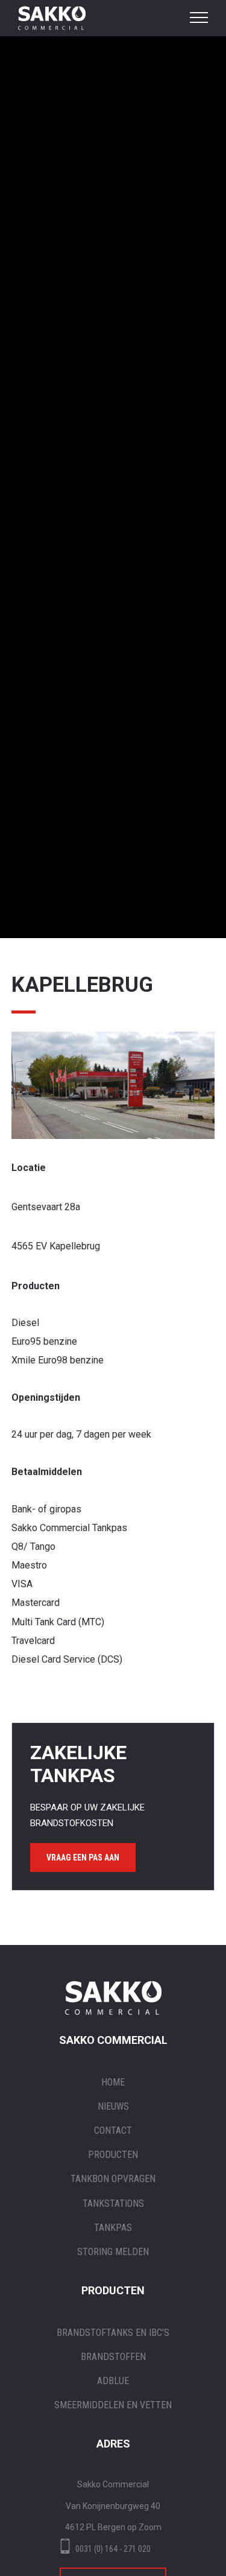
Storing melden (113, 2252)
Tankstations (113, 2203)
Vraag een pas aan (83, 1857)
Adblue (113, 2381)
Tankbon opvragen (113, 2179)
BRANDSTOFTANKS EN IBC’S (113, 2333)
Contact (113, 2130)
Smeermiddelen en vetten (113, 2405)
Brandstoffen (113, 2357)
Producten (113, 2155)
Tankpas (113, 2228)
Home (113, 2082)
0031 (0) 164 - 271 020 (113, 2549)
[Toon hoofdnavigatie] (199, 18)
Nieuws (113, 2106)
